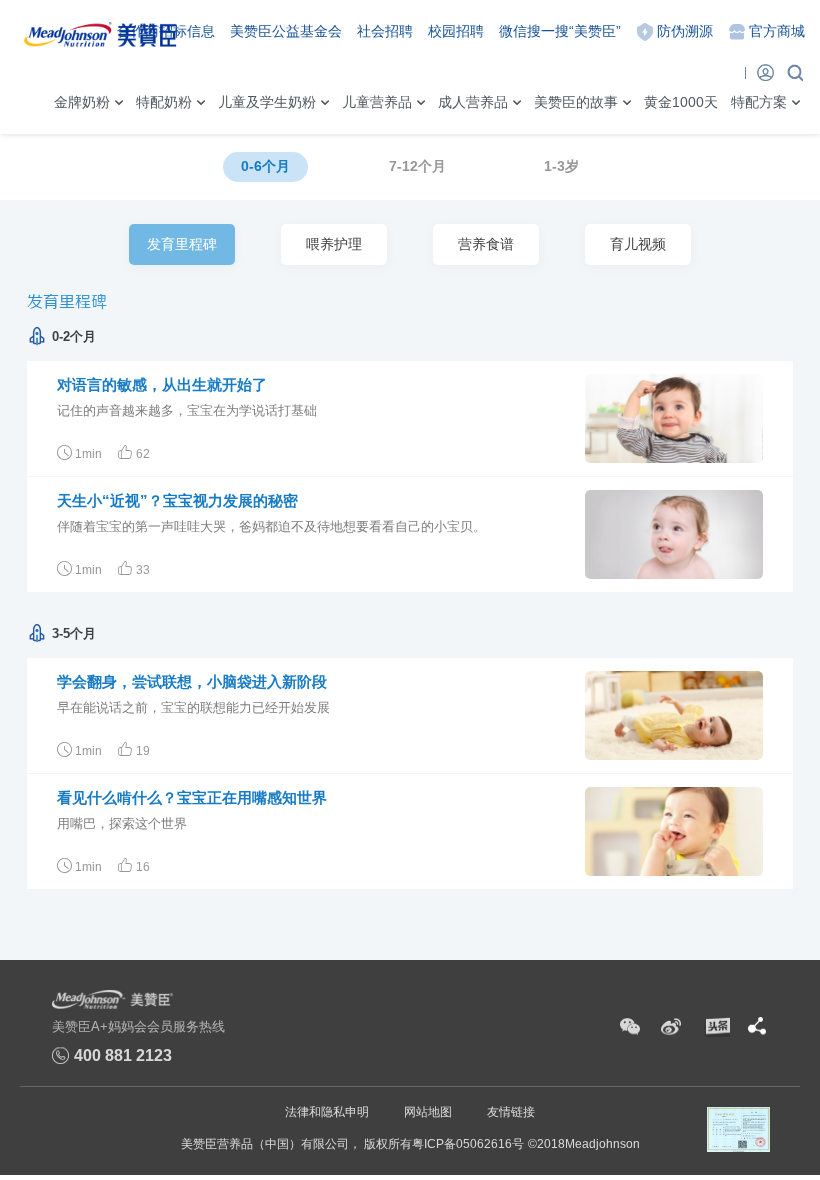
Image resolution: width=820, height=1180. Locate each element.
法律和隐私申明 (327, 1112)
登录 (765, 72)
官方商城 (777, 31)
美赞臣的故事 (576, 102)
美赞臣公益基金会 (286, 31)
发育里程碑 (183, 250)
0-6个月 (265, 166)
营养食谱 (486, 244)
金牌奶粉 (82, 102)
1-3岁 (561, 166)
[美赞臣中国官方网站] (100, 31)
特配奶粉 (164, 102)
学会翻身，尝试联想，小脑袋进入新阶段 (192, 681)
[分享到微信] (630, 1027)
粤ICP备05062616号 (468, 1144)
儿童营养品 (377, 102)
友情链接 (511, 1112)
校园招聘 (456, 31)
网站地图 (428, 1112)
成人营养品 (473, 102)
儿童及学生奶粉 (267, 102)
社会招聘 (385, 31)
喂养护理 (334, 244)
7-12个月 (417, 166)
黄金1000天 (681, 102)
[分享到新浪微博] (671, 1027)
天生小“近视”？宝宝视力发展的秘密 (177, 500)
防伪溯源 (685, 31)
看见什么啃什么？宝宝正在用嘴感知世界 (192, 797)
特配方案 (759, 102)
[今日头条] (716, 1027)
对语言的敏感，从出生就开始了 (162, 384)
